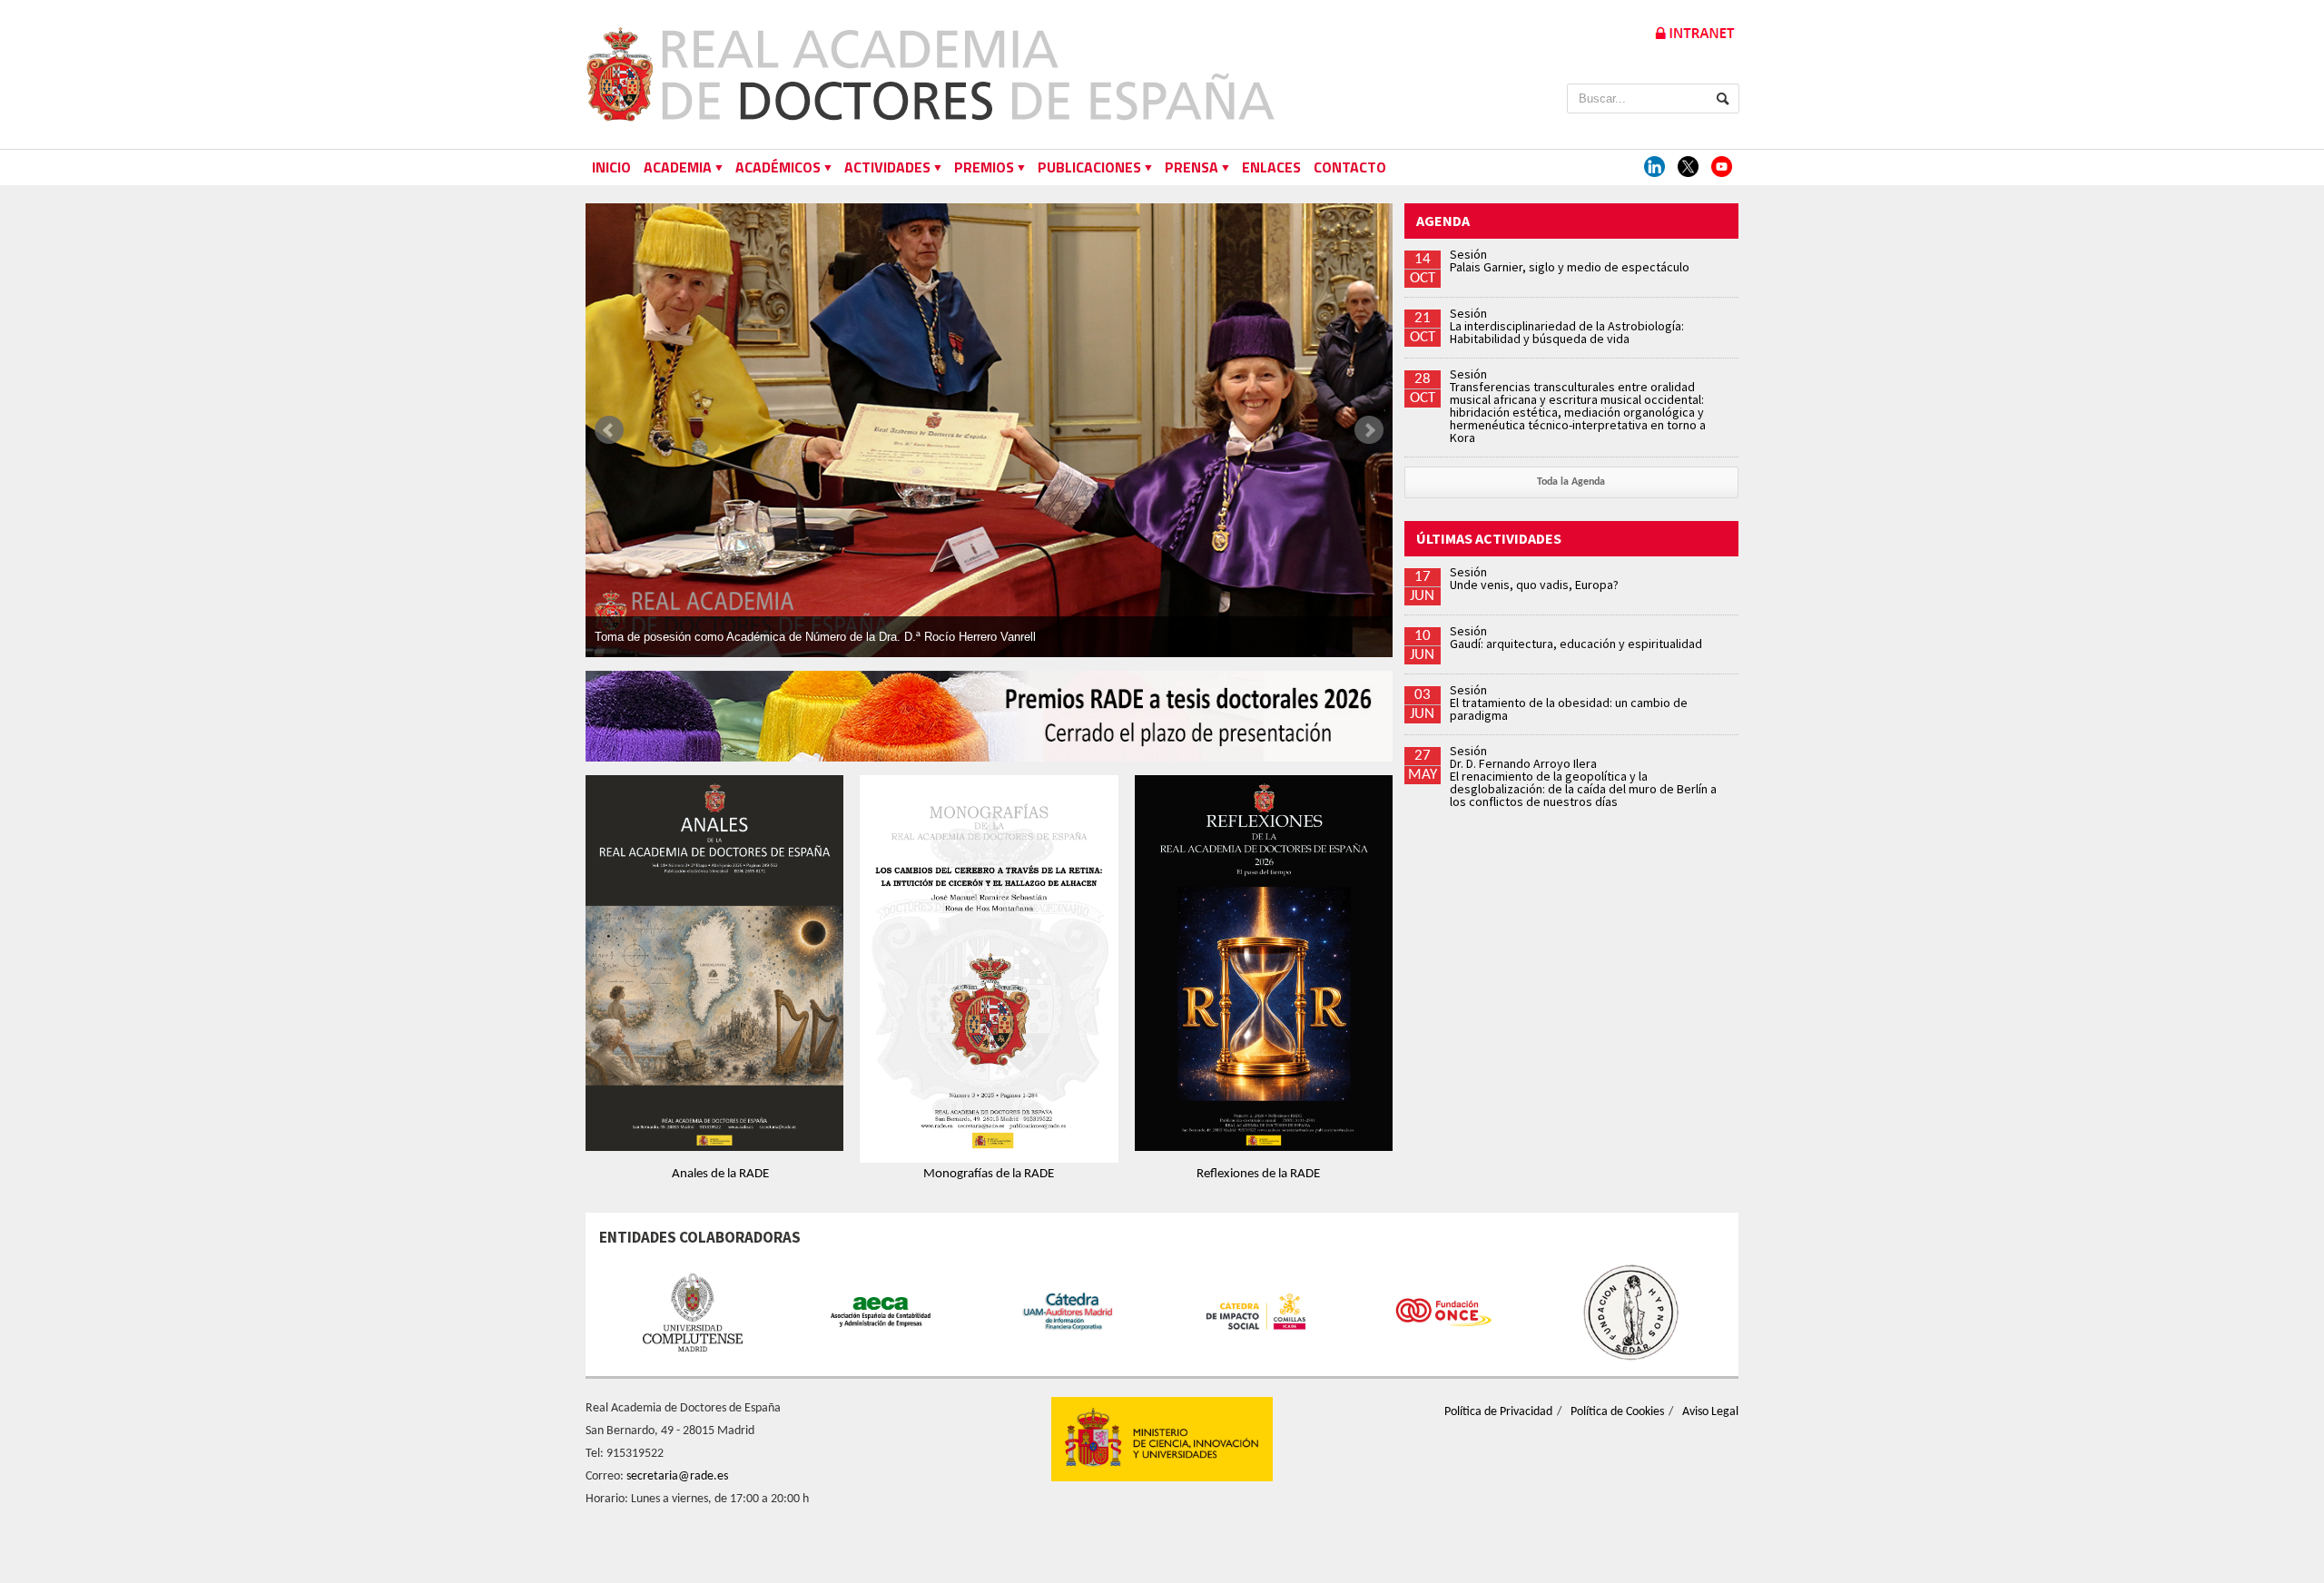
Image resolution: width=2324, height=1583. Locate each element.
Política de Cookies (1617, 1412)
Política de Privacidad (1498, 1412)
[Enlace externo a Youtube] (1722, 167)
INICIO (611, 167)
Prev (609, 430)
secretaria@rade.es (677, 1476)
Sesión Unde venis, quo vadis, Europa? (1534, 578)
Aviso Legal (1710, 1412)
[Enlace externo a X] (1688, 167)
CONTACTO (1350, 167)
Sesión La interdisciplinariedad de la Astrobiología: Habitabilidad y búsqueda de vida (1567, 326)
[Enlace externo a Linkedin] (1654, 167)
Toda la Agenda (1571, 482)
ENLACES (1271, 167)
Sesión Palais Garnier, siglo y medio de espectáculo (1570, 261)
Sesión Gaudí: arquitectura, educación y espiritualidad (1576, 637)
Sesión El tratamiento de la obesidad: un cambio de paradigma (1569, 703)
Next (1369, 430)
